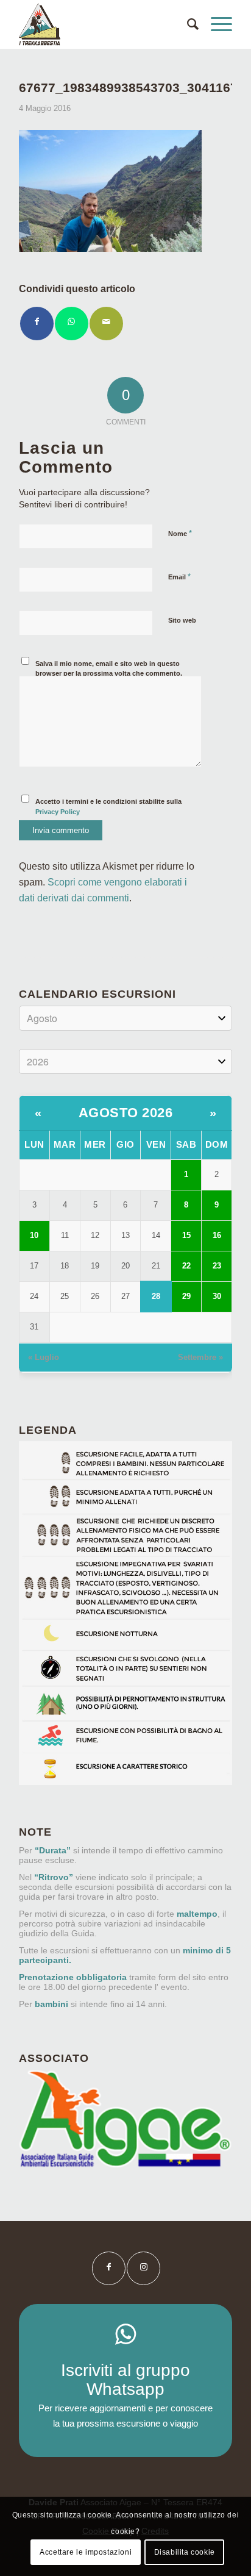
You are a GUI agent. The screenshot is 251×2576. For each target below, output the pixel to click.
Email (179, 577)
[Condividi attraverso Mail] (106, 324)
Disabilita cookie (185, 2552)
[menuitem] (187, 24)
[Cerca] (187, 24)
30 (217, 1296)
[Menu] (215, 24)
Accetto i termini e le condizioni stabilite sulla (108, 807)
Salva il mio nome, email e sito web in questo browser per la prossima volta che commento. (109, 669)
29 (186, 1296)
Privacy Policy (58, 812)
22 (186, 1266)
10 (34, 1235)
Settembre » (200, 1357)
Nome (180, 533)
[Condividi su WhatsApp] (72, 324)
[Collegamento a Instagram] (143, 2268)
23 (217, 1266)
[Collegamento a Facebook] (109, 2268)
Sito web (182, 620)
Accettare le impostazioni (86, 2552)
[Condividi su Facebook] (37, 324)
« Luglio (44, 1357)
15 (186, 1235)
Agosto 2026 (126, 1113)
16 (217, 1235)
